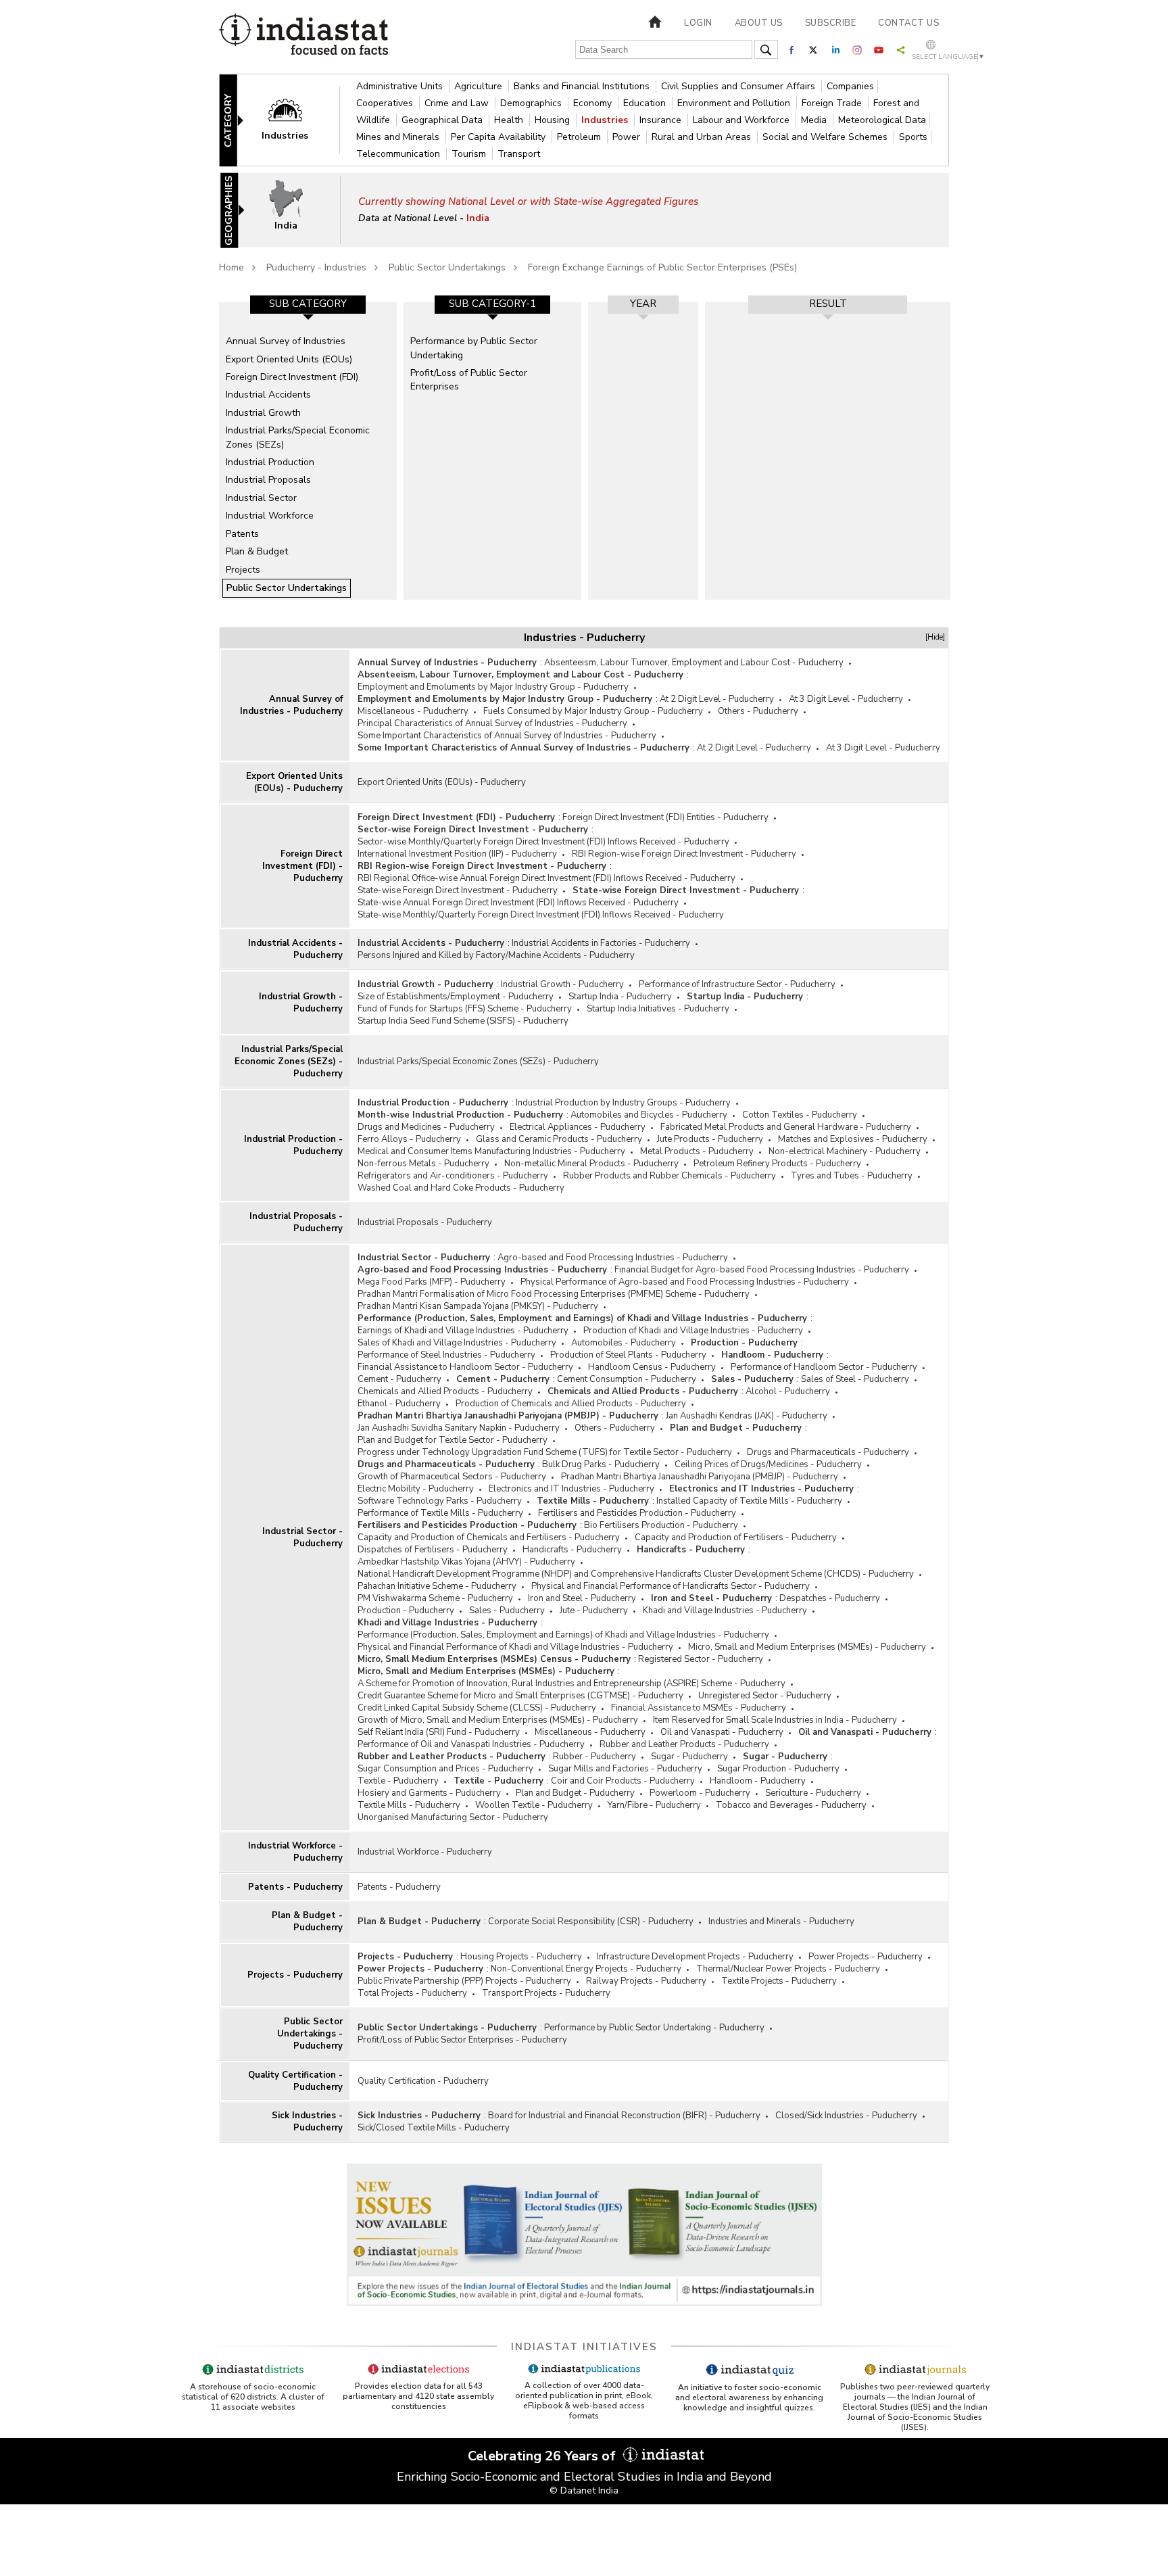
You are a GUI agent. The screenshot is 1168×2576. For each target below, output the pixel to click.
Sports (913, 137)
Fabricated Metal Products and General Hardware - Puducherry (786, 1127)
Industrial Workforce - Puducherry (295, 1852)
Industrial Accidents (268, 395)
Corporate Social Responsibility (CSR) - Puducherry (591, 1922)
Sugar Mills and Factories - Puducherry (625, 1769)
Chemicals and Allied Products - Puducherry (445, 1391)
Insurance (662, 120)
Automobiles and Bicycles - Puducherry (649, 1115)
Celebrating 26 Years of (543, 2456)
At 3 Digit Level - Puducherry (846, 699)
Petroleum (580, 137)
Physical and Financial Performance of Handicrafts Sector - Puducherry (671, 1586)
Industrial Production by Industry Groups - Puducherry (623, 1103)
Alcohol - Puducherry (788, 1391)
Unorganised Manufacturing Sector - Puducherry (453, 1817)
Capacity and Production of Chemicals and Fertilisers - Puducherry (489, 1537)
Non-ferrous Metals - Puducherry (423, 1164)
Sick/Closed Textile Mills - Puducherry (434, 2128)
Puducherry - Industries (316, 267)
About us (759, 23)
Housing (554, 120)
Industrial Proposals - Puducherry (296, 1222)
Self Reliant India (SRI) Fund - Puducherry (439, 1732)
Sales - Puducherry (752, 1379)
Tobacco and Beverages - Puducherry (791, 1805)
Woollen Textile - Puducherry (534, 1805)
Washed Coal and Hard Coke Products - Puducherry (461, 1188)
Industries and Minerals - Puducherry (781, 1922)
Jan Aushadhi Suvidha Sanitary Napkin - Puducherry (459, 1428)
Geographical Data (443, 120)
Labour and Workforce (743, 120)
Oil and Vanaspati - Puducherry (722, 1732)
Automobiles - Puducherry (624, 1343)
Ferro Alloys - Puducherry (409, 1139)
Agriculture (480, 86)
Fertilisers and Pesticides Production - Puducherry (637, 1513)
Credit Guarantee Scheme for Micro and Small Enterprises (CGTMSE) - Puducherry (520, 1696)
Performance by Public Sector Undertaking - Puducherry (654, 2028)
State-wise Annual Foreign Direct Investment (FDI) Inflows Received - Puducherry (518, 903)
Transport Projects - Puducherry (546, 1993)
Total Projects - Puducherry (412, 1993)
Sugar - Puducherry (689, 1757)
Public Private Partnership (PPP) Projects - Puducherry (464, 1981)
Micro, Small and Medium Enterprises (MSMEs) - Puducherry (807, 1647)
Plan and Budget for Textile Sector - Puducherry (453, 1440)
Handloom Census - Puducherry (652, 1367)
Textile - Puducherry (398, 1781)
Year (643, 304)
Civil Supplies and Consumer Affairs (739, 86)
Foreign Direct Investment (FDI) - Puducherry (302, 866)
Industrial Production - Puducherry (293, 1145)
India (478, 218)
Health (510, 120)
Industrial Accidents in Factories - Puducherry (601, 943)
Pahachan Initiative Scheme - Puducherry (437, 1586)
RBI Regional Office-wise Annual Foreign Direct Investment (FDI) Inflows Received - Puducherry (546, 878)
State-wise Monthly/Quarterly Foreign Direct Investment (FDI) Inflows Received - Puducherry (541, 915)
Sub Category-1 (492, 304)
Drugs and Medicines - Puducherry (426, 1127)
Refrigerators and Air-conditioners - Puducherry (453, 1176)
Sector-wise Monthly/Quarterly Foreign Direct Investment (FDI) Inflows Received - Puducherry (543, 842)
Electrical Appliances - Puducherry (578, 1127)
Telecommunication (399, 154)
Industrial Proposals (268, 480)
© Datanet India (584, 2490)
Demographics (532, 103)
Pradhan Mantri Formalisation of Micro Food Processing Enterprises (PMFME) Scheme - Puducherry (554, 1294)
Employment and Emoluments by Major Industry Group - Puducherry (493, 687)
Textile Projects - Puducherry (779, 1981)
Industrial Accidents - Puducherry (295, 949)
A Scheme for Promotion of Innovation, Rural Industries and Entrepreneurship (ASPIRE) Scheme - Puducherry (571, 1684)
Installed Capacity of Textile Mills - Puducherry (749, 1501)
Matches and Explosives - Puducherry (853, 1139)
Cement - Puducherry (399, 1379)
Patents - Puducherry (295, 1887)
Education (646, 103)
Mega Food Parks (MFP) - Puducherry (432, 1282)
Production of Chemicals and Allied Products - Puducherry (571, 1404)
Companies (850, 86)
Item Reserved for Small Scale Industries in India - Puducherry (775, 1720)
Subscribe (831, 23)
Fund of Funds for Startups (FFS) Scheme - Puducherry (465, 1009)
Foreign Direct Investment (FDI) (292, 377)
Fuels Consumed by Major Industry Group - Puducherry (593, 711)
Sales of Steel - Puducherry (855, 1379)
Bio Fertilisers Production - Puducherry (661, 1525)
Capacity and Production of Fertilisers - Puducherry (736, 1537)
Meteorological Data (882, 120)
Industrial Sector (261, 498)
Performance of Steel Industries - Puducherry (446, 1355)
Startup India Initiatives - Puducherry (658, 1009)
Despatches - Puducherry (830, 1598)
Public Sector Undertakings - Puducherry (310, 2034)
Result (828, 304)
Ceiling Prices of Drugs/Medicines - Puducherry (768, 1464)
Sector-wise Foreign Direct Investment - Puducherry (473, 830)
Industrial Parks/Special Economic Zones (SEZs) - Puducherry (289, 1062)
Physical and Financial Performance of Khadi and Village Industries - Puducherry (515, 1647)
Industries (606, 120)
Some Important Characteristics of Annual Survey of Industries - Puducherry (507, 736)
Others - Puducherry (758, 711)
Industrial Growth (263, 413)
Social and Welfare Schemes (826, 137)
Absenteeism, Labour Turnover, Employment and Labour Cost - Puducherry (694, 663)
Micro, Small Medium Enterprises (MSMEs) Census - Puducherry (494, 1659)
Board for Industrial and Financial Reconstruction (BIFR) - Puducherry (624, 2116)
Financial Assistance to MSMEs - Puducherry (699, 1708)
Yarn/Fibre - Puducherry (654, 1805)
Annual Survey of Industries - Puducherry (291, 705)
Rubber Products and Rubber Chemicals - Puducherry (670, 1176)
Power (628, 137)
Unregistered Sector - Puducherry (765, 1696)
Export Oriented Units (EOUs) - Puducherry (294, 782)
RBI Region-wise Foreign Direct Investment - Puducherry (684, 854)
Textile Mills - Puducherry (593, 1501)
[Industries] (294, 119)
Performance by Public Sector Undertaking (474, 348)
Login (698, 23)
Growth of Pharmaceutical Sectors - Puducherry (452, 1477)
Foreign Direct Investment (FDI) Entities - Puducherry (665, 817)
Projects (243, 570)
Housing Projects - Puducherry (521, 1957)
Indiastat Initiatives (584, 2347)
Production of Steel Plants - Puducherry (628, 1355)
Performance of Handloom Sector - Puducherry (824, 1367)
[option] (308, 451)
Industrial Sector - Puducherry (302, 1537)
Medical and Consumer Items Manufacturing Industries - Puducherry (491, 1151)
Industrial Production (270, 462)
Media (815, 120)
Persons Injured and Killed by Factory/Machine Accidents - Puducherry (496, 955)
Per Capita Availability (500, 137)
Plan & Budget (257, 551)
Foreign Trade (833, 103)
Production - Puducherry (744, 1343)
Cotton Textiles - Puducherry (800, 1115)
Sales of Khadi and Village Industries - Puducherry (457, 1343)
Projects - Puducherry (295, 1975)
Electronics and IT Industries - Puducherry (571, 1489)
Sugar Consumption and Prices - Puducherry (445, 1769)
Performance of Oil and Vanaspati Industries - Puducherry (471, 1744)
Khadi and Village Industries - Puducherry (725, 1611)
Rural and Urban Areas (703, 137)
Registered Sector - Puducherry (701, 1659)
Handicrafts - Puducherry (572, 1550)
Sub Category (308, 304)
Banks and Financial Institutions (583, 86)
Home (232, 267)
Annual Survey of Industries (286, 341)
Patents (242, 534)
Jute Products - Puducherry (710, 1139)
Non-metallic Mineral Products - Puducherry (591, 1164)
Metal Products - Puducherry (697, 1151)
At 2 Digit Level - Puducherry (717, 699)
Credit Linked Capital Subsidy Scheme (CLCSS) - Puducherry (477, 1708)
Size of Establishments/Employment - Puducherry (456, 997)
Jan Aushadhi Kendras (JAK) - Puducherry (747, 1416)
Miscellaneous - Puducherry (413, 711)
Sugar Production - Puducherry (778, 1769)
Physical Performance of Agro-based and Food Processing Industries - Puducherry (685, 1282)
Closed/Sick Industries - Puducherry (846, 2116)
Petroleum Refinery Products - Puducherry (777, 1164)
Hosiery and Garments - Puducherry (429, 1793)
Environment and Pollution (735, 103)
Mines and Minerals (399, 137)
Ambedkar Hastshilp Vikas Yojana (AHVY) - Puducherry (466, 1562)
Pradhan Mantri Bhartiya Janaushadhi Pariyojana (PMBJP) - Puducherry (508, 1416)
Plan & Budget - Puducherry (307, 1922)
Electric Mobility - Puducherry (416, 1489)
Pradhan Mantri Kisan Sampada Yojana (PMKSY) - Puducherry (478, 1306)
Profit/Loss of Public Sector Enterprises (469, 380)
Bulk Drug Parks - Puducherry (601, 1464)
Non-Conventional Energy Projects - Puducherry (586, 1969)
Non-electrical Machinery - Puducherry (845, 1151)
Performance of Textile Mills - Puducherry (440, 1513)
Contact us (908, 23)
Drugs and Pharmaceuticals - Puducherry (828, 1452)
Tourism (470, 154)
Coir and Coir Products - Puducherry (623, 1781)
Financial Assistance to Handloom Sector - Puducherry (465, 1367)
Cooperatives (386, 103)
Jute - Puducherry (594, 1611)
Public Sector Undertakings (447, 267)
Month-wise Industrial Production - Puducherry (460, 1115)
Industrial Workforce (270, 516)
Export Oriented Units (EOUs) (289, 359)
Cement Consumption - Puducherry (627, 1379)
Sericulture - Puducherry (813, 1793)
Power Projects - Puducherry (866, 1957)
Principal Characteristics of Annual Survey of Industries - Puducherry (492, 723)
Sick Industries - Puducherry (307, 2122)
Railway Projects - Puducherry (646, 1981)
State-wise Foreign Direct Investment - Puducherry (458, 890)
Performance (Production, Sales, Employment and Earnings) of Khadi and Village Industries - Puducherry (582, 1318)
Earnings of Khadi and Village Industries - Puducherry (463, 1331)
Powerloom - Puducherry (700, 1793)
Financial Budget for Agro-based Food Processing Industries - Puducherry (762, 1270)
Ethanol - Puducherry (399, 1404)
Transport (519, 154)
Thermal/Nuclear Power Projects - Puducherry (788, 1969)
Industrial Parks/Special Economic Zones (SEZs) (298, 437)
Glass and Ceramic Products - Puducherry (559, 1139)
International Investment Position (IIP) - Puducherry (457, 854)
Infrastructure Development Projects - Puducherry (695, 1957)
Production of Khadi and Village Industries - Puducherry (693, 1331)
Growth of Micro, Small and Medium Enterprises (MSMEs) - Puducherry (498, 1720)
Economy (594, 103)
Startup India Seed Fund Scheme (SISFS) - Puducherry (463, 1021)
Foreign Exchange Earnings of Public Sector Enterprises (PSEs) (662, 267)
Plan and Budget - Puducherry (736, 1428)
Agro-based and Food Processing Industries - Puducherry (613, 1258)
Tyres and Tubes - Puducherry (852, 1176)
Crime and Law (458, 103)
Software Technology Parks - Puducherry (440, 1501)
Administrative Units (401, 86)
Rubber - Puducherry (594, 1757)
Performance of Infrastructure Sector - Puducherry (737, 984)
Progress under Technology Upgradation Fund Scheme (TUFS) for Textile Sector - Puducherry (545, 1452)
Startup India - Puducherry (620, 997)
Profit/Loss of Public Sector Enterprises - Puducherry (462, 2040)
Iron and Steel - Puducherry (582, 1598)
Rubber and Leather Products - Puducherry (684, 1744)
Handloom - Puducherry (772, 1355)
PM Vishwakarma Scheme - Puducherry (435, 1598)
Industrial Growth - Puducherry (301, 1003)
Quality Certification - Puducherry (295, 2081)
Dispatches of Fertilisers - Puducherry (433, 1550)
